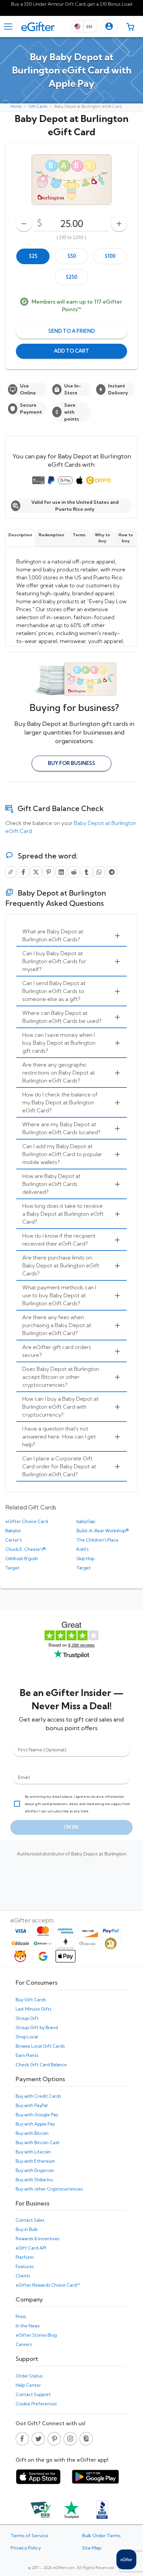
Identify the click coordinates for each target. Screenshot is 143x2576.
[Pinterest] (49, 872)
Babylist (13, 1531)
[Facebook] (23, 872)
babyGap (86, 1521)
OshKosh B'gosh (22, 1558)
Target (12, 1568)
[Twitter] (36, 872)
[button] (109, 27)
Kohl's (82, 1549)
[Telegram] (112, 872)
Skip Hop (85, 1558)
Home (16, 106)
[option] (33, 256)
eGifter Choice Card (27, 1521)
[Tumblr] (86, 872)
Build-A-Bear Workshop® (103, 1531)
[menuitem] (71, 936)
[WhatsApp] (99, 872)
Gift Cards (38, 106)
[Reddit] (74, 872)
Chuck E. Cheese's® (25, 1549)
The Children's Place (97, 1540)
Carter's (13, 1540)
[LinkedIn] (61, 872)
